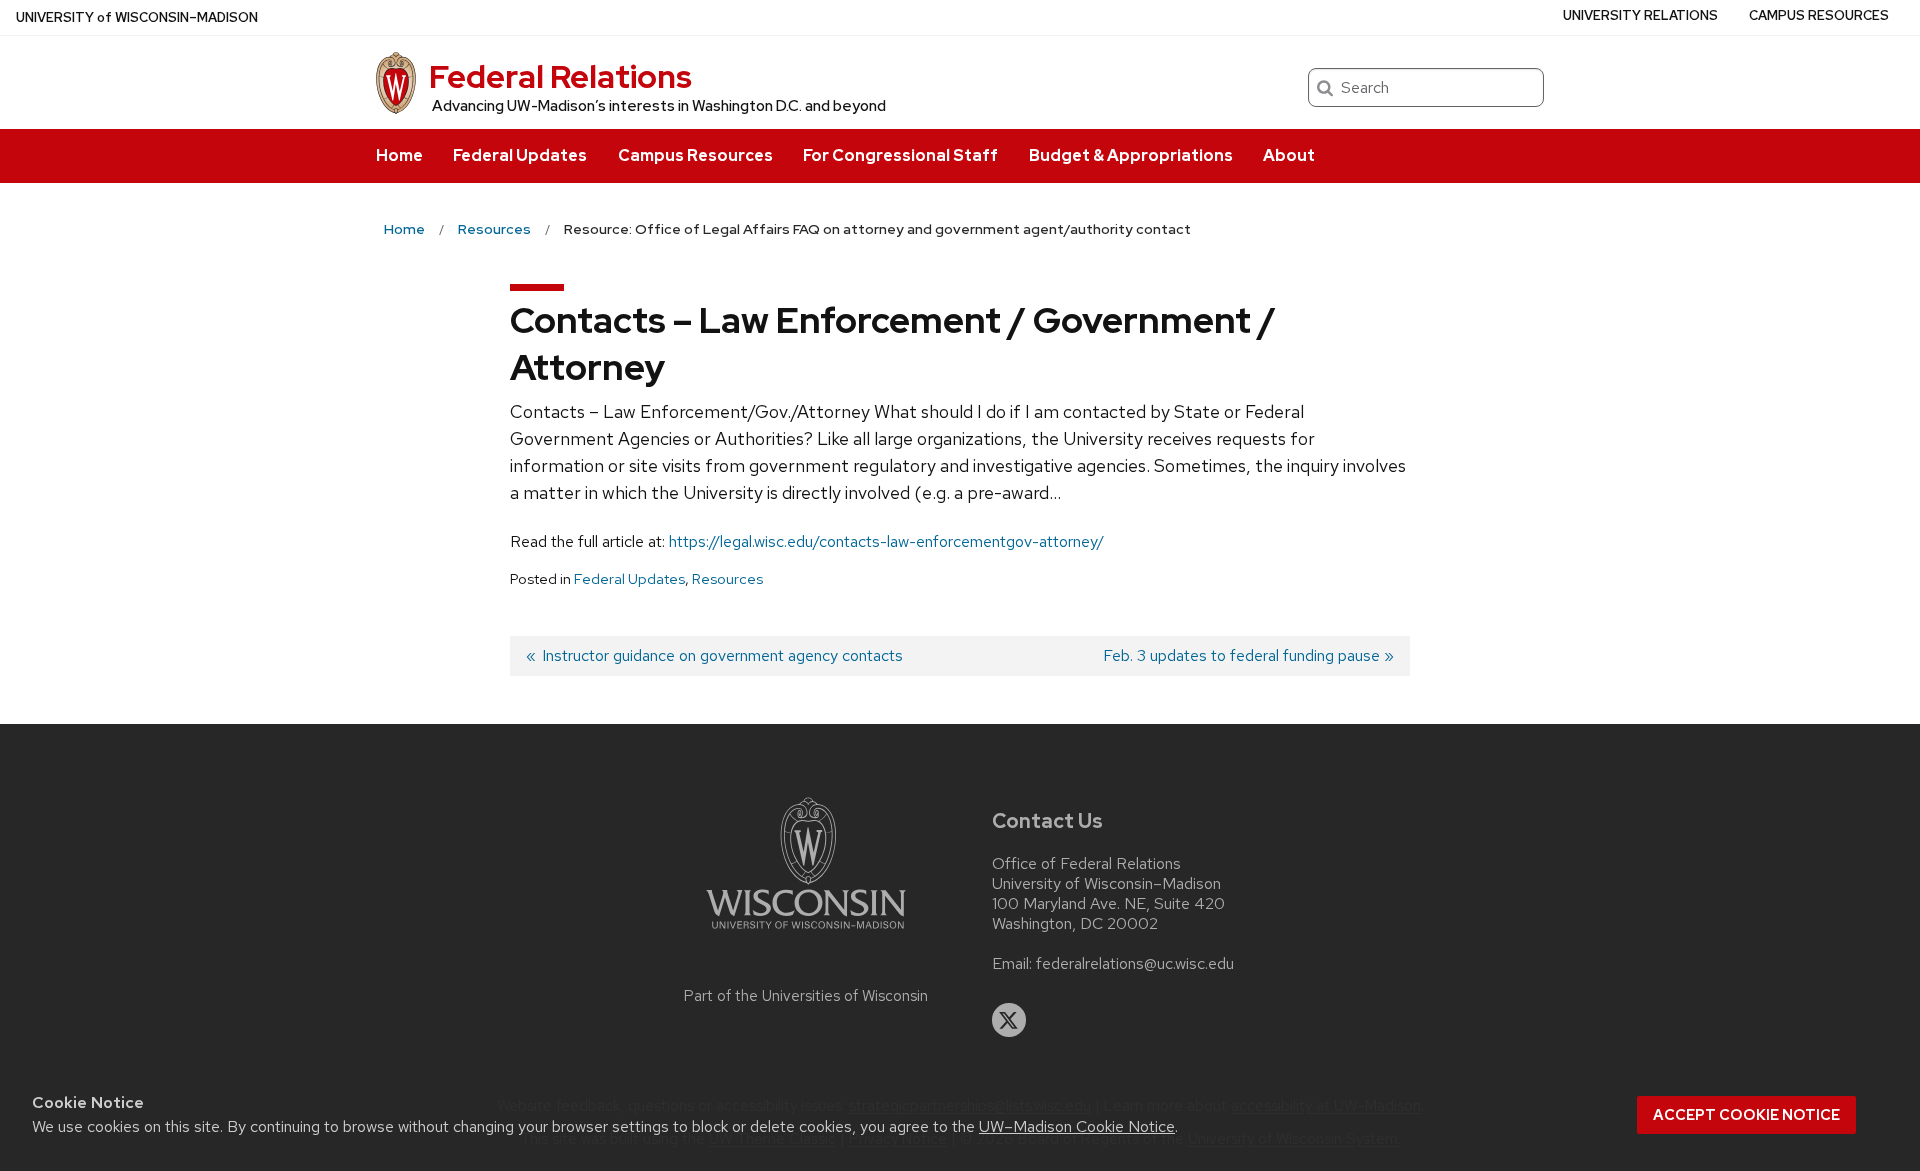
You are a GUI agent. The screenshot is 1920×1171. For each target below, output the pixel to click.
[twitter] (1009, 1020)
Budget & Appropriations (1131, 155)
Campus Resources (695, 155)
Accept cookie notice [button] (1746, 1115)
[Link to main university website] (806, 932)
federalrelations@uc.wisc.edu (1135, 964)
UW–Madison (137, 17)
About (1289, 155)
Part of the (806, 996)
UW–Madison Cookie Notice (1077, 1126)
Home (399, 155)
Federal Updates (520, 155)
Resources (727, 579)
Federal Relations (560, 76)
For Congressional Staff (900, 155)
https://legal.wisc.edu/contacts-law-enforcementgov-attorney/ (886, 541)
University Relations (1640, 15)
